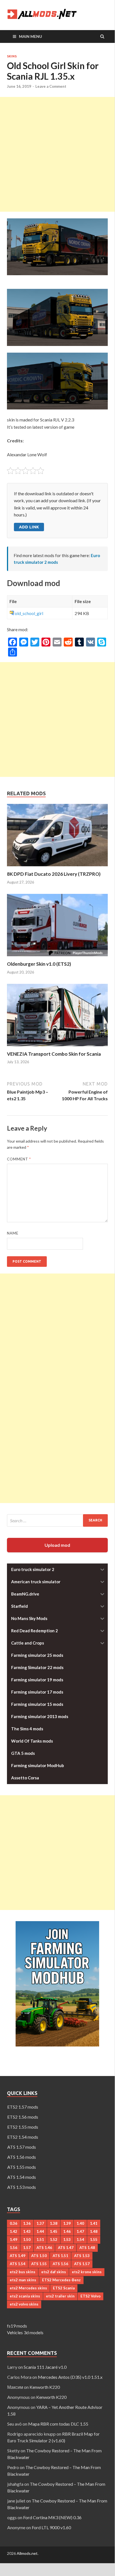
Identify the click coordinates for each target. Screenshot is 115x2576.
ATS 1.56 (60, 2264)
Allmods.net (27, 2553)
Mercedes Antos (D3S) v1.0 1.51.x (70, 2377)
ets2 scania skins (25, 2296)
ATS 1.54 (18, 2264)
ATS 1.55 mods (22, 2167)
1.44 (40, 2231)
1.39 (67, 2223)
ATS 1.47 (66, 2248)
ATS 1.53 (82, 2256)
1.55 (94, 2240)
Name (13, 1233)
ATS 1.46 (44, 2248)
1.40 (80, 2223)
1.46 (67, 2231)
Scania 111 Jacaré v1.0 (45, 2367)
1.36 (27, 2223)
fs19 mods (17, 2326)
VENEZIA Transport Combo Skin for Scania (54, 1054)
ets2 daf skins (54, 2272)
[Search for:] (57, 1520)
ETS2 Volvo (90, 2296)
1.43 (27, 2231)
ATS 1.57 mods (22, 2147)
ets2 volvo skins (24, 2304)
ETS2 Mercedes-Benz (61, 2280)
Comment (19, 1159)
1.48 (94, 2231)
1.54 (80, 2240)
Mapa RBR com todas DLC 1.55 (58, 2424)
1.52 (54, 2240)
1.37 (40, 2223)
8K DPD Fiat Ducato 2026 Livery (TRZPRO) (54, 874)
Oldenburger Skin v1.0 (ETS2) (39, 964)
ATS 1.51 (60, 2256)
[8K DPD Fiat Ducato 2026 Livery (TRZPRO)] (57, 868)
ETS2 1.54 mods (23, 2137)
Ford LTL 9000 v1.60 (51, 2527)
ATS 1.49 (18, 2256)
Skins (12, 56)
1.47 (80, 2231)
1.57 (27, 2248)
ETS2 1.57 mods (23, 2107)
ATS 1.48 (87, 2248)
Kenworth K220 (45, 2387)
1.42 (14, 2231)
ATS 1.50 (39, 2256)
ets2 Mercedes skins (28, 2288)
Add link (29, 527)
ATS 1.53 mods (22, 2187)
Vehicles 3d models (25, 2332)
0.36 (14, 2223)
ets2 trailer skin (60, 2296)
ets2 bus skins (23, 2272)
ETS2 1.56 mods (23, 2117)
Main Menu (30, 36)
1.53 (67, 2240)
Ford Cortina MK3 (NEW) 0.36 (52, 2517)
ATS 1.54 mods (22, 2177)
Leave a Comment (51, 86)
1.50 (27, 2240)
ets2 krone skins (87, 2272)
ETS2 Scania (64, 2288)
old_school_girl (29, 613)
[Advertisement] (57, 154)
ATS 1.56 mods (22, 2157)
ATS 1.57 (82, 2264)
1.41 (94, 2223)
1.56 (14, 2248)
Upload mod (57, 1545)
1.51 (40, 2240)
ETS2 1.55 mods (23, 2127)
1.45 (54, 2231)
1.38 (54, 2223)
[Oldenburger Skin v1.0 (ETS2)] (57, 958)
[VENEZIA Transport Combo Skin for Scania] (57, 1047)
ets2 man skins (23, 2280)
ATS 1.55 (39, 2264)
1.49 (14, 2240)
